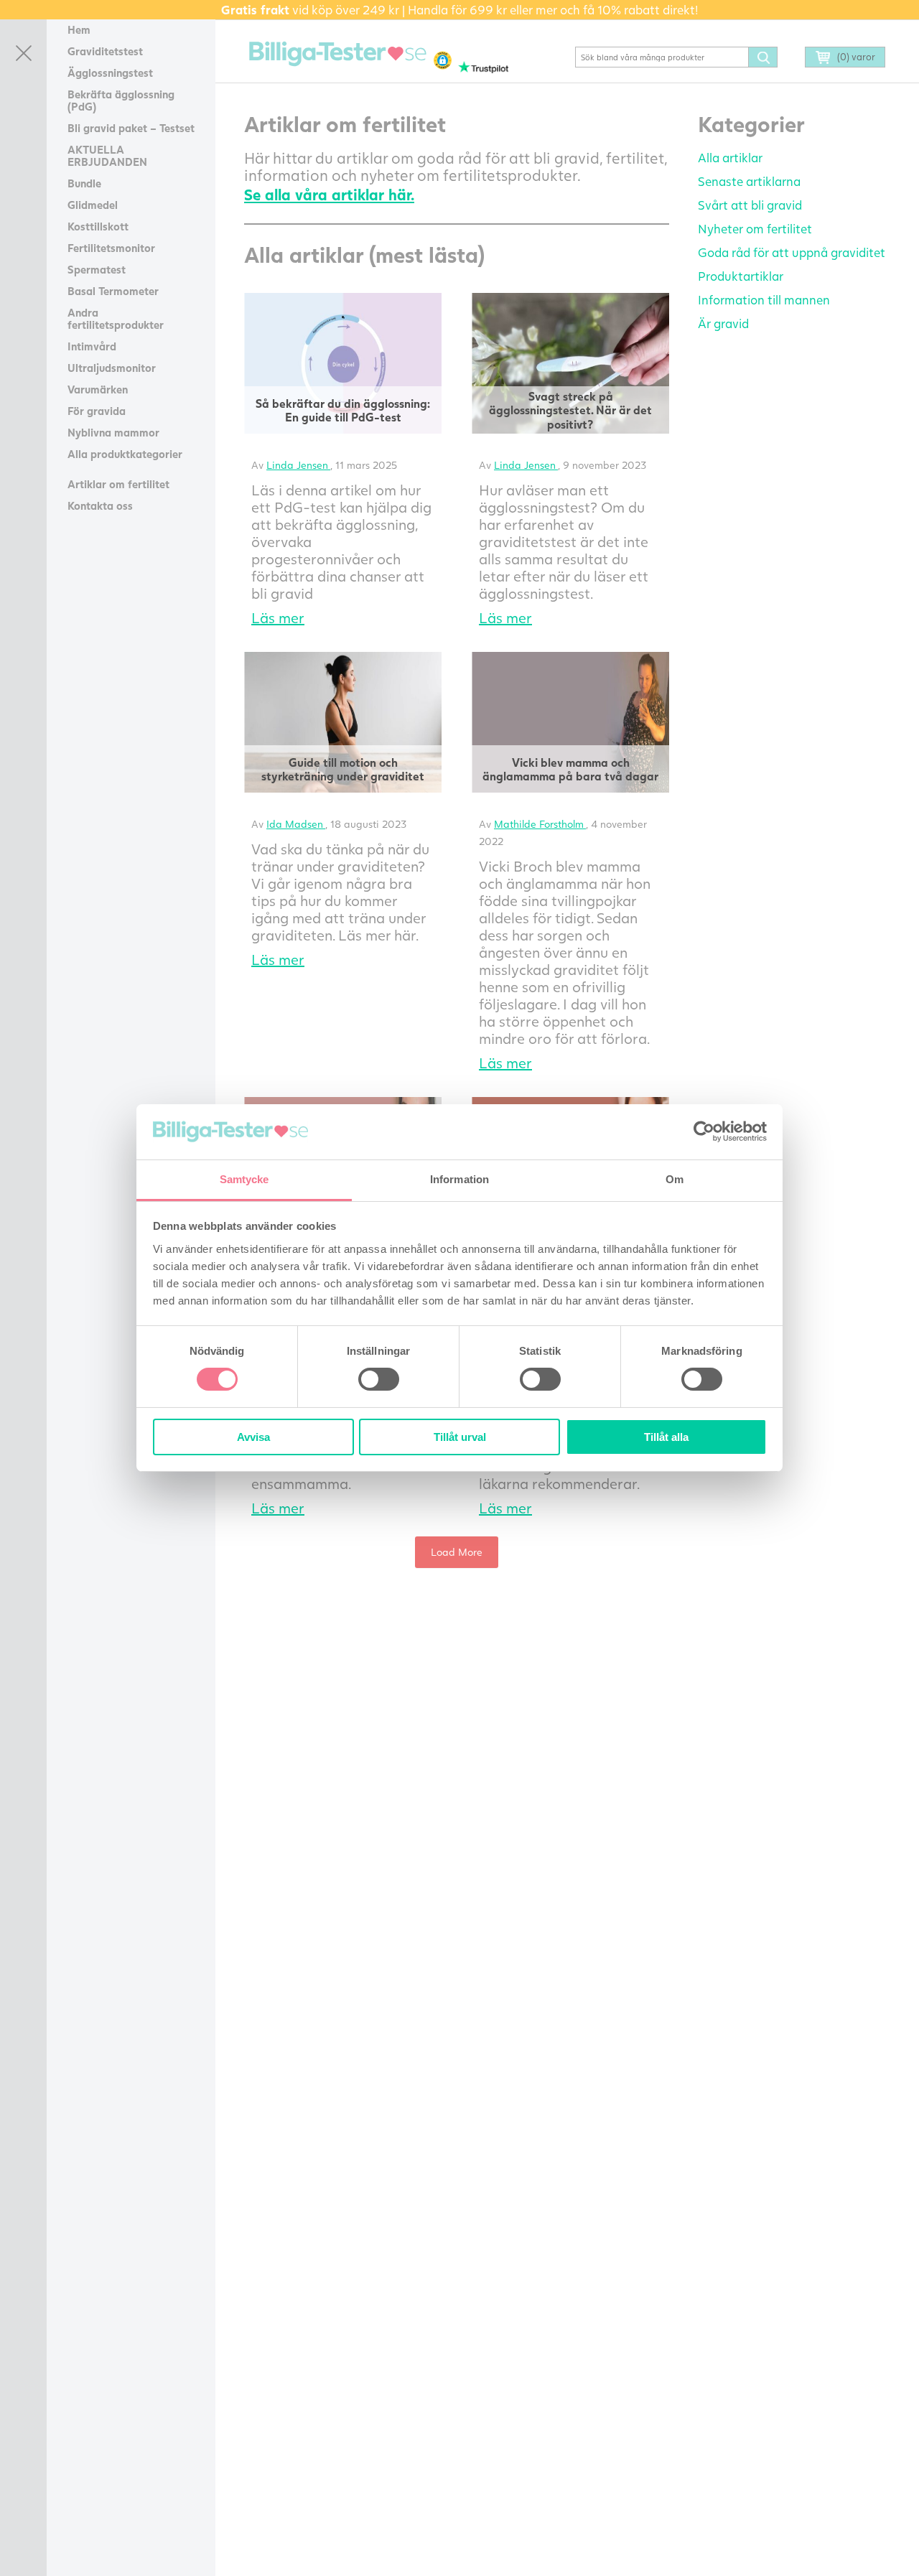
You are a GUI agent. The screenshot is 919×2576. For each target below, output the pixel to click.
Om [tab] (675, 1179)
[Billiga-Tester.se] (338, 54)
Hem (79, 29)
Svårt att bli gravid (750, 205)
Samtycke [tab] (244, 1179)
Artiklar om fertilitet (118, 484)
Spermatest (97, 269)
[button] (443, 60)
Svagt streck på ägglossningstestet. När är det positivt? (570, 410)
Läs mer (278, 617)
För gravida (97, 411)
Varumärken (98, 389)
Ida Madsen (296, 824)
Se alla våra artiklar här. (329, 194)
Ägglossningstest (110, 73)
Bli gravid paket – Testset (131, 128)
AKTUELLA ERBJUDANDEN (107, 155)
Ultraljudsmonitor (112, 368)
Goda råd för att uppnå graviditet (792, 252)
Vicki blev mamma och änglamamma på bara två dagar (570, 769)
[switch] (379, 1379)
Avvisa (253, 1437)
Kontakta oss (100, 505)
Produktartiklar (741, 276)
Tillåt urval (460, 1437)
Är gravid (723, 323)
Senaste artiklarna (749, 181)
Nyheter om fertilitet (755, 229)
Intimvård (92, 346)
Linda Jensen (298, 465)
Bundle (84, 183)
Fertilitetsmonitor (111, 248)
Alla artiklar (730, 158)
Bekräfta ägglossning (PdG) (121, 100)
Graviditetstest (105, 51)
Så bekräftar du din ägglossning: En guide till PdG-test (343, 410)
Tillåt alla (666, 1437)
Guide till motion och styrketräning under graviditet (343, 769)
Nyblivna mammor (113, 432)
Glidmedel (93, 205)
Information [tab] (459, 1179)
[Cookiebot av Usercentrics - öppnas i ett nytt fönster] (704, 1131)
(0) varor (856, 57)
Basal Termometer (113, 291)
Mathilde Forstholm (540, 824)
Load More (457, 1552)
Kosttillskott (98, 226)
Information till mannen (764, 300)
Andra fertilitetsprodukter (116, 318)
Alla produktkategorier (125, 454)
